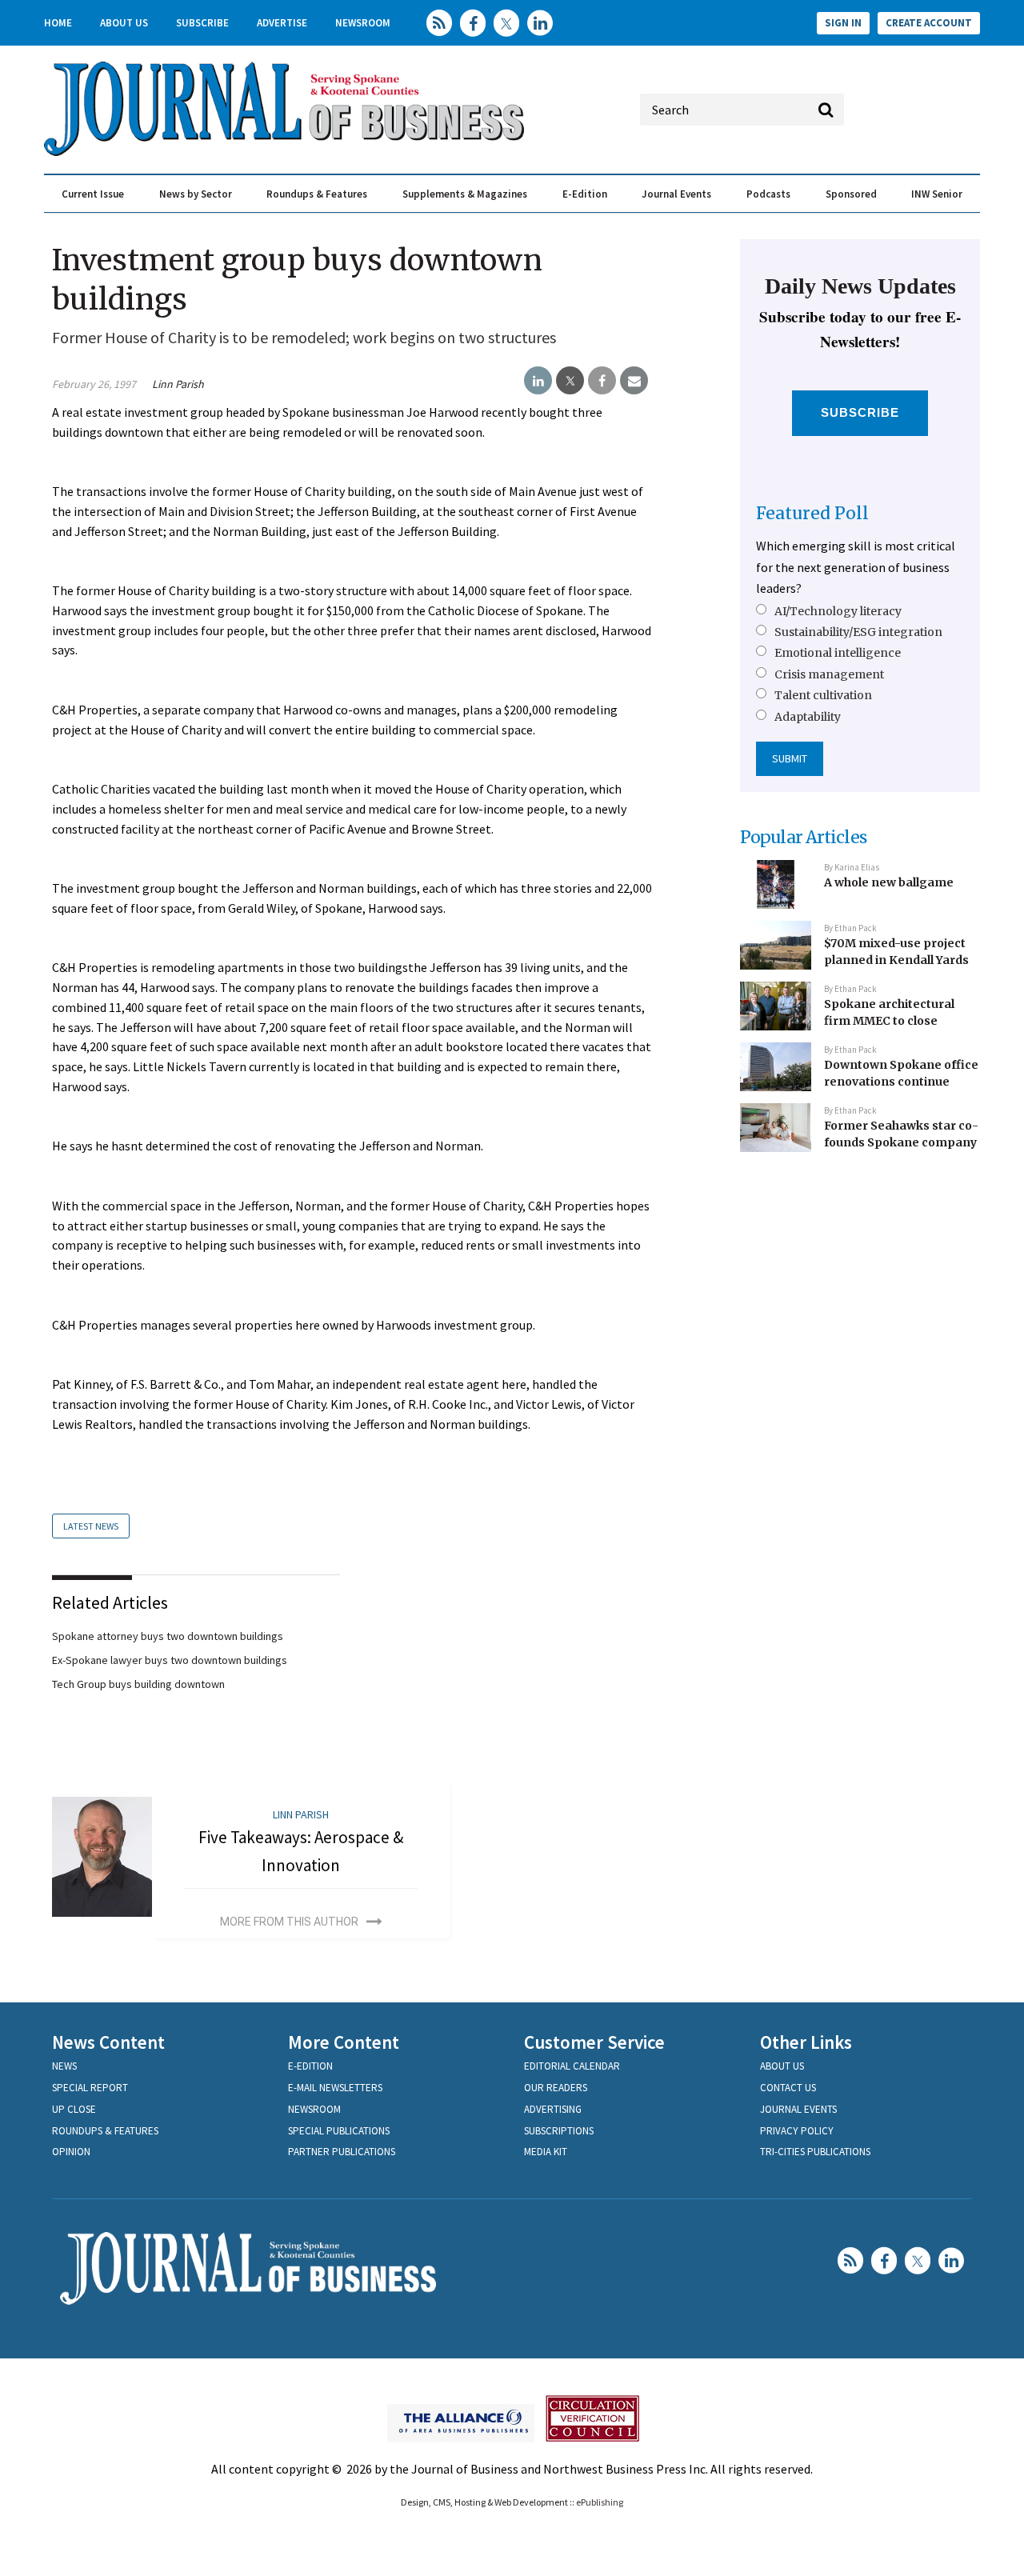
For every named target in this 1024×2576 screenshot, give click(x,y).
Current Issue (93, 194)
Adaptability (808, 717)
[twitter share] (570, 381)
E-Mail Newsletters (335, 2088)
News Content (108, 2042)
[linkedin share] (538, 381)
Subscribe (202, 23)
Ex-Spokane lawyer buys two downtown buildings (170, 1660)
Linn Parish (178, 384)
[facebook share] (602, 381)
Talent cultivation (823, 695)
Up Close (74, 2109)
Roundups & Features (317, 194)
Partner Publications (342, 2152)
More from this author (289, 1922)
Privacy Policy (797, 2131)
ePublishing (600, 2502)
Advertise (282, 23)
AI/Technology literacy (838, 611)
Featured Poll (812, 513)
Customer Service (594, 2042)
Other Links (806, 2042)
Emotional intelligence (838, 653)
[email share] (634, 381)
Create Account (929, 23)
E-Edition (585, 194)
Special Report (90, 2088)
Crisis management (829, 674)
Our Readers (556, 2088)
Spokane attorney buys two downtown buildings (168, 1636)
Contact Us (788, 2088)
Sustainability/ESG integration (858, 632)
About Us (124, 23)
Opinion (71, 2152)
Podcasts (768, 194)
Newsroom (363, 23)
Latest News (91, 1526)
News (64, 2066)
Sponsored (851, 194)
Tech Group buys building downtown (138, 1684)
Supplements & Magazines (465, 194)
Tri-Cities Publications (815, 2152)
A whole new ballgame (889, 882)
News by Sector (196, 194)
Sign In (843, 23)
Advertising (553, 2109)
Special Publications (339, 2131)
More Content (344, 2042)
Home (58, 23)
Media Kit (546, 2152)
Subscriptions (559, 2131)
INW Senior (937, 194)
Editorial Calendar (572, 2066)
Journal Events (676, 194)
